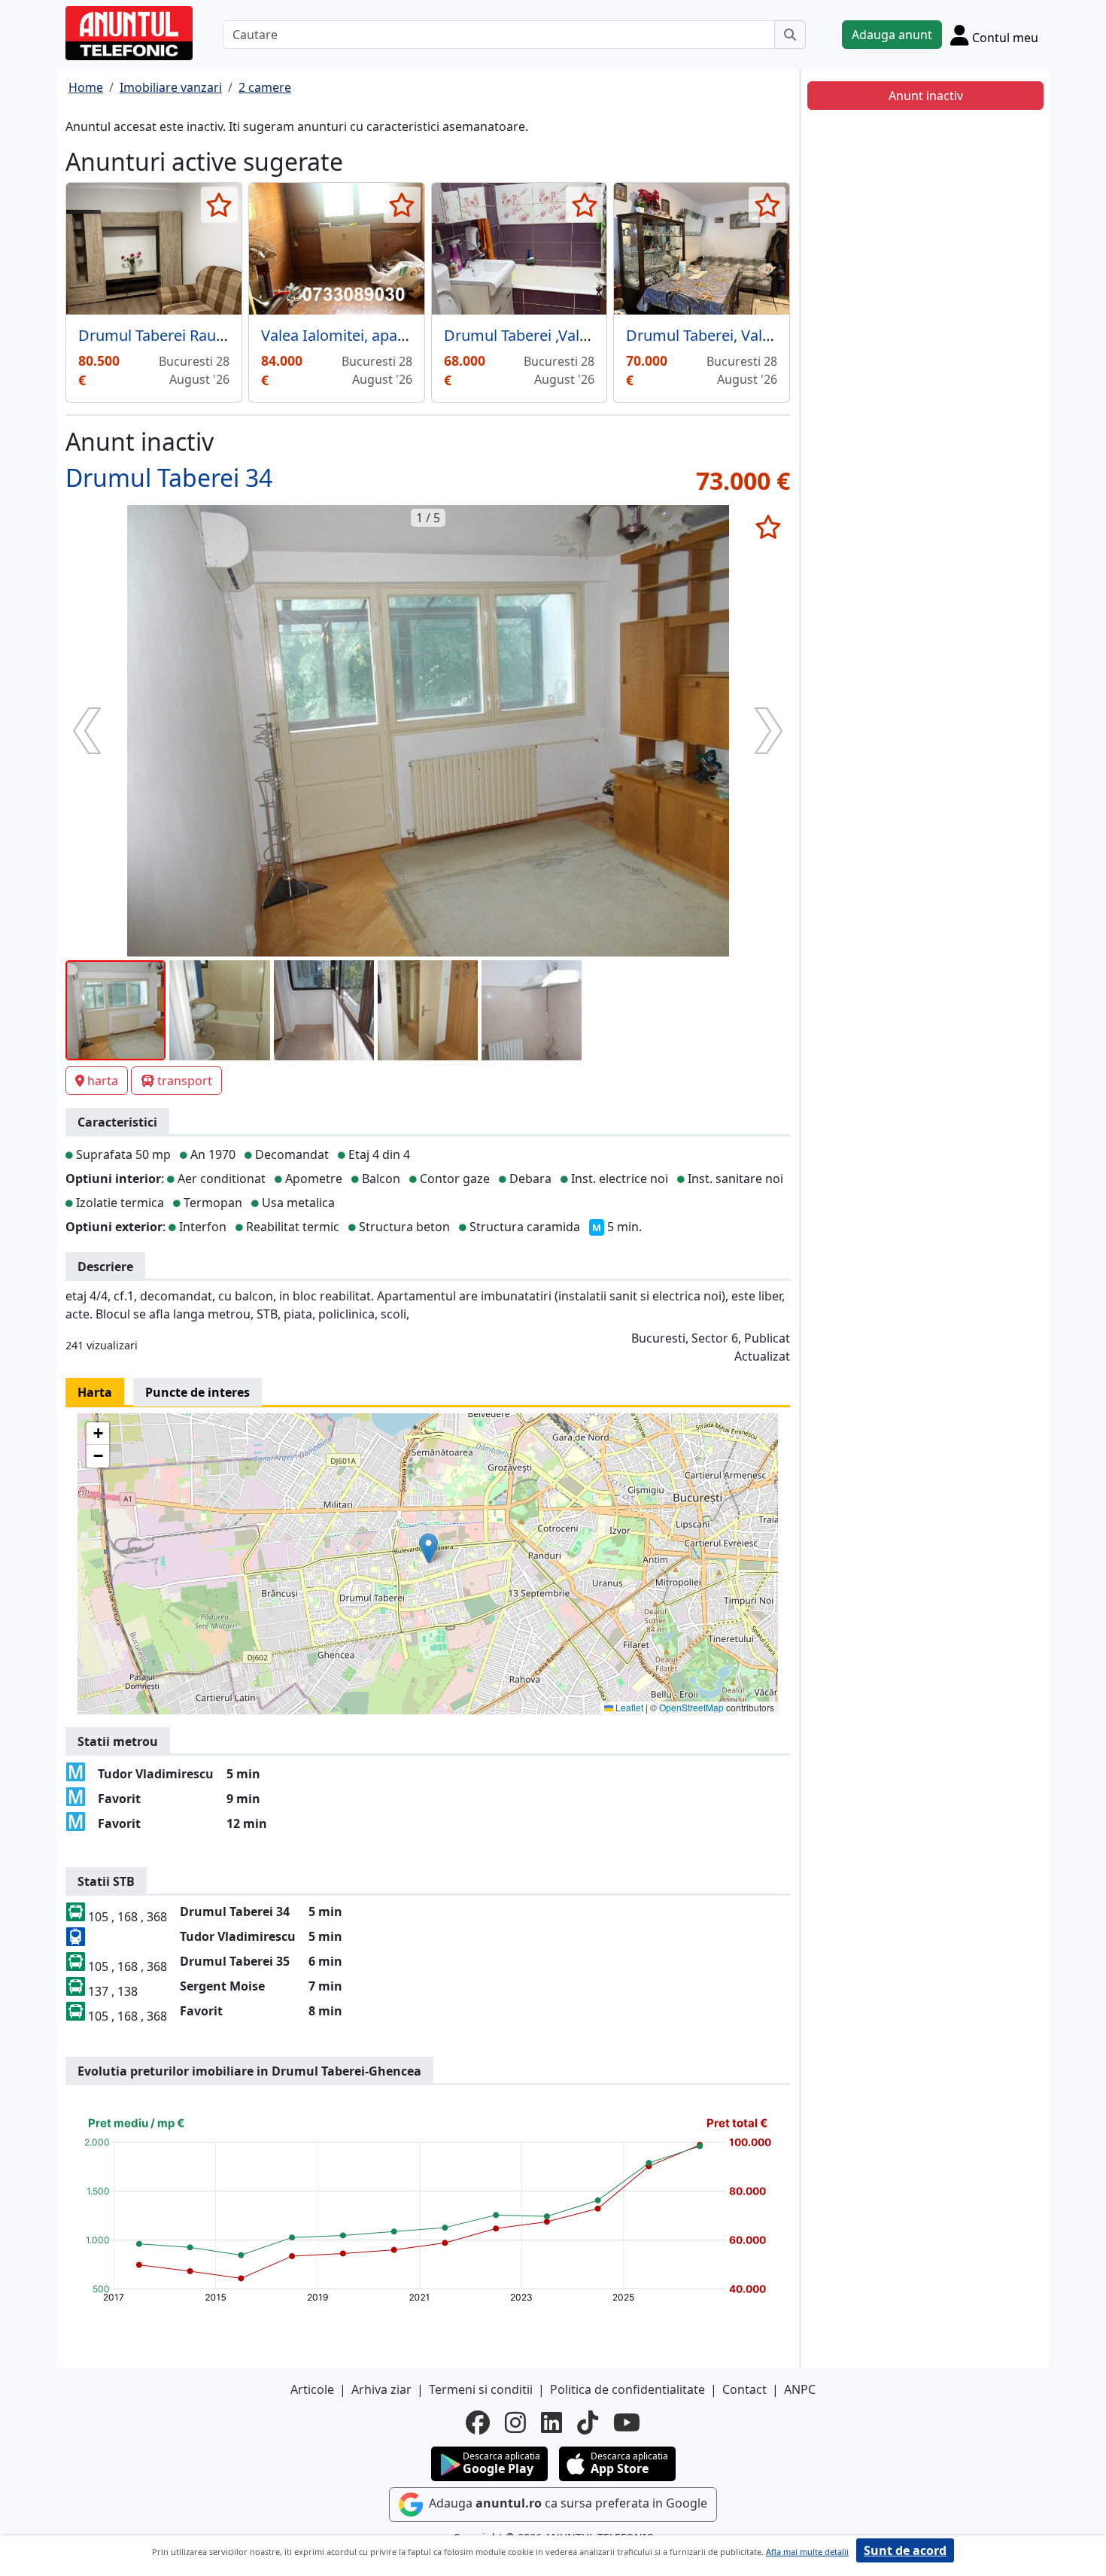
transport (185, 1081)
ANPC (800, 2389)
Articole (312, 2389)
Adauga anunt (892, 35)
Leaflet (628, 1707)
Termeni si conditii (481, 2389)
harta (103, 1081)
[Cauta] (790, 35)
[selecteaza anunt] (219, 205)
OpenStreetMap (691, 1707)
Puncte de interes (197, 1392)
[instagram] (515, 2422)
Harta (95, 1392)
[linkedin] (551, 2422)
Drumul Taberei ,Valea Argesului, (557, 335)
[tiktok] (588, 2422)
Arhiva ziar (381, 2389)
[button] (428, 1548)
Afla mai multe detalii (807, 2552)
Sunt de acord (905, 2550)
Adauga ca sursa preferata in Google (567, 2503)
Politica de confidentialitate (627, 2389)
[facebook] (478, 2422)
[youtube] (627, 2422)
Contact (744, 2389)
